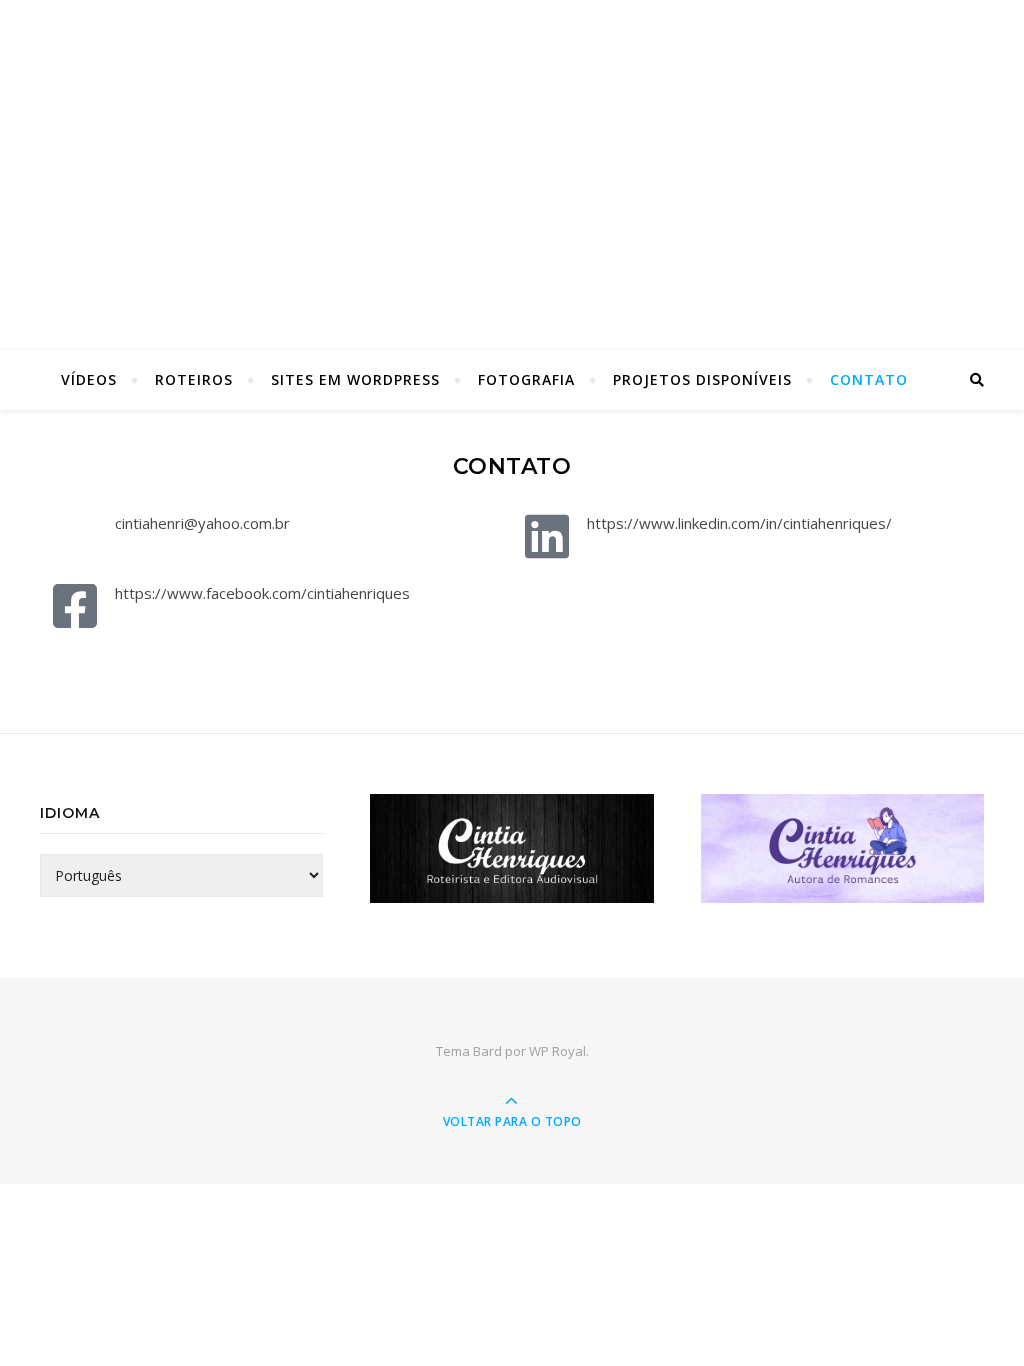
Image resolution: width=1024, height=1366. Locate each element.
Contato (869, 379)
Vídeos (89, 379)
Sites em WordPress (355, 379)
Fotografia (526, 379)
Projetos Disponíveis (702, 379)
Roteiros (194, 379)
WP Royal (557, 1051)
